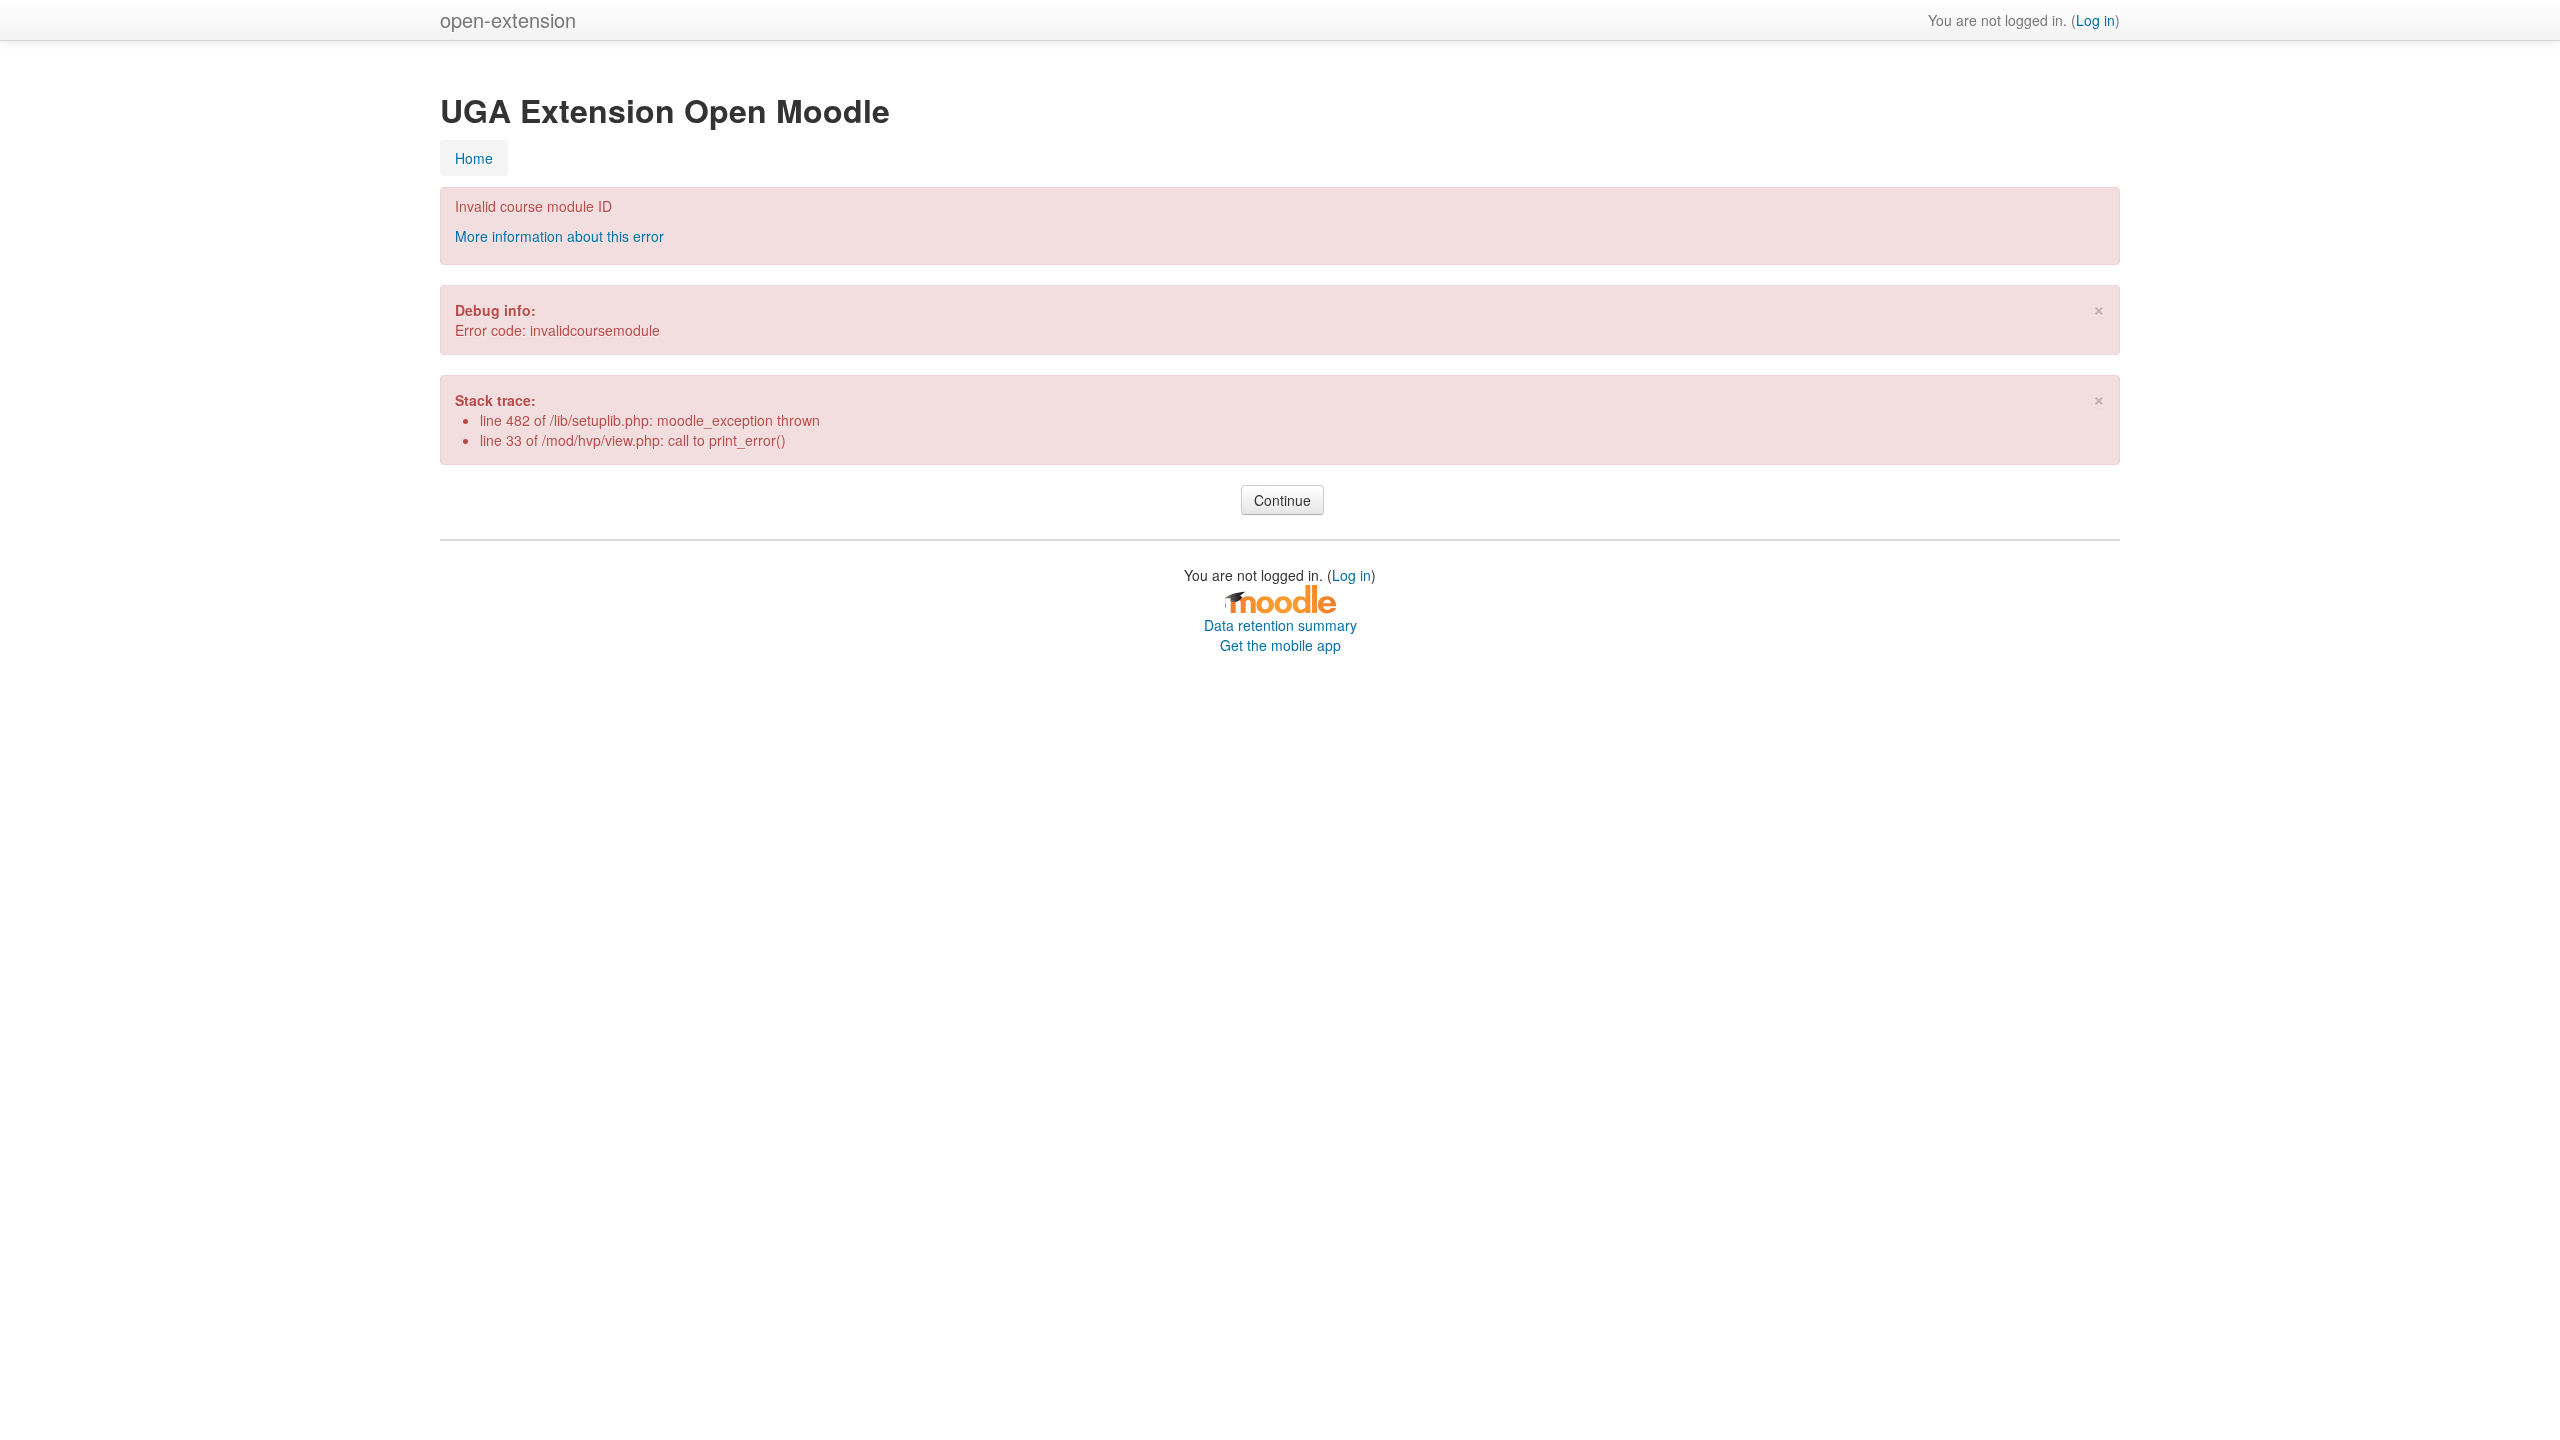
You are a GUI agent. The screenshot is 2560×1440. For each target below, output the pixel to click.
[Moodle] (1280, 598)
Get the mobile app (1280, 645)
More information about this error (559, 236)
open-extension (508, 19)
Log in (2095, 20)
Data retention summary (1280, 625)
